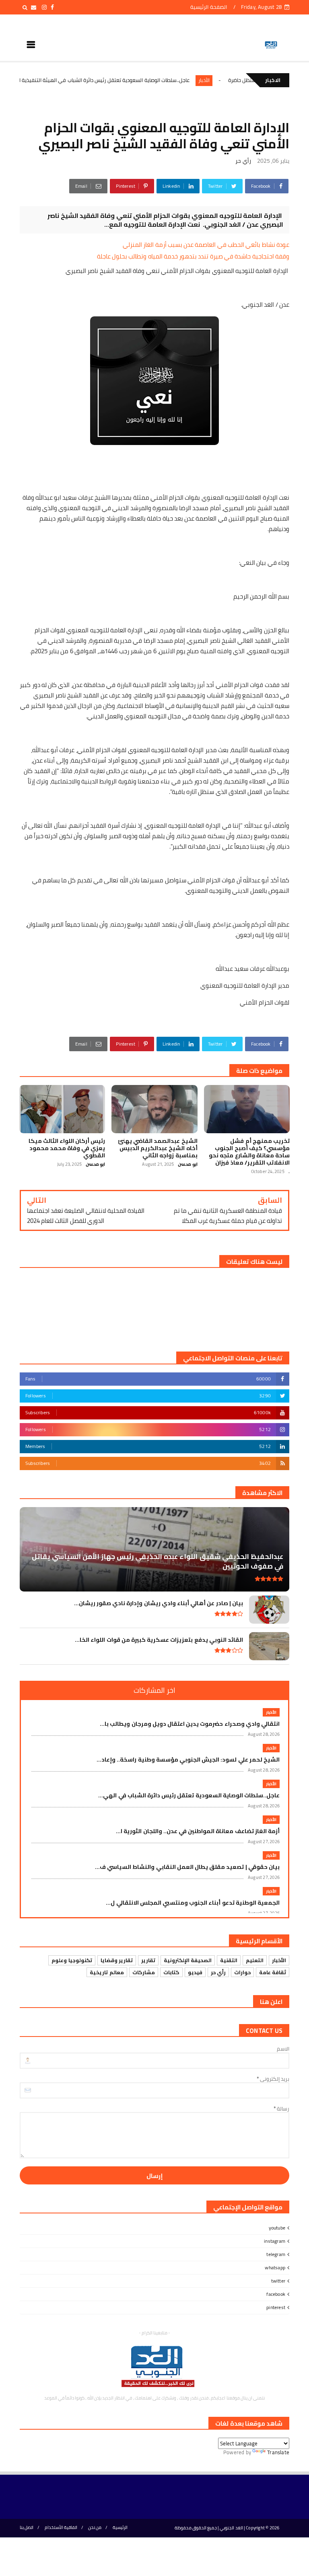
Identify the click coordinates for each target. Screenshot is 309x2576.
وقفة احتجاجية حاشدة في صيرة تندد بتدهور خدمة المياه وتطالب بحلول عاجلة (193, 256)
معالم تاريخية (107, 1972)
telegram (276, 2254)
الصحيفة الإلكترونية (188, 1960)
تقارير (148, 1960)
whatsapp (275, 2267)
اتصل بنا (27, 2528)
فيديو (195, 1972)
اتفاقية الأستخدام (61, 2528)
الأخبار (251, 80)
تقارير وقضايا (117, 1960)
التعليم (255, 1960)
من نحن (95, 2528)
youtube (277, 2228)
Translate (278, 2452)
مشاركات (144, 1972)
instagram (275, 2241)
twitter (278, 2281)
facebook (276, 2294)
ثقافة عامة (273, 1972)
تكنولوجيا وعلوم (72, 1960)
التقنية (229, 1960)
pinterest (276, 2307)
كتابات (171, 1972)
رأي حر (243, 161)
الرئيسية (120, 2528)
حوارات (242, 1972)
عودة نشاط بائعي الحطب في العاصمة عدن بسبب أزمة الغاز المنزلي (206, 245)
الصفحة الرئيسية (208, 7)
